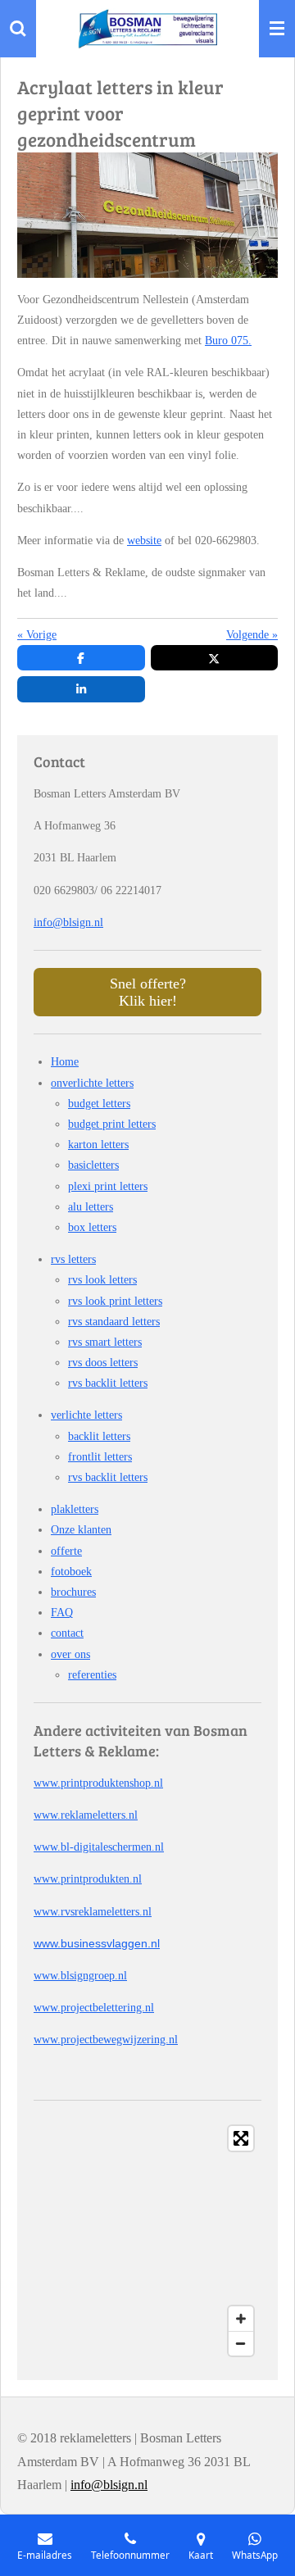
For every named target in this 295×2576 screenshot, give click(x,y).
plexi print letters (108, 1186)
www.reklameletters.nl (86, 1815)
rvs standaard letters (114, 1322)
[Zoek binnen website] (18, 29)
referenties (92, 1675)
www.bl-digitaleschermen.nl (99, 1847)
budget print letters (112, 1124)
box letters (92, 1227)
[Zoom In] (241, 2319)
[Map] (147, 2241)
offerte (66, 1551)
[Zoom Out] (241, 2343)
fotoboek (71, 1572)
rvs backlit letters (108, 1383)
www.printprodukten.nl (88, 1879)
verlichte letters (86, 1415)
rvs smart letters (105, 1342)
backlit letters (99, 1436)
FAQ (62, 1613)
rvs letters (73, 1259)
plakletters (75, 1509)
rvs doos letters (103, 1363)
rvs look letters (102, 1280)
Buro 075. (228, 341)
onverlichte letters (92, 1083)
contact (67, 1633)
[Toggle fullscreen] (241, 2138)
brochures (73, 1592)
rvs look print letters (115, 1301)
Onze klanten (81, 1530)
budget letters (99, 1104)
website (144, 541)
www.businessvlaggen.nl (97, 1943)
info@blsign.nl (68, 922)
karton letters (98, 1145)
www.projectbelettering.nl (94, 2008)
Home (65, 1062)
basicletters (93, 1165)
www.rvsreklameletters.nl (93, 1912)
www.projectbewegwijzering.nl (106, 2040)
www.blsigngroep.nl (80, 1976)
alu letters (91, 1207)
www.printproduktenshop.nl (98, 1783)
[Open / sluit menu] (277, 29)
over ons (70, 1654)
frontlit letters (100, 1457)
